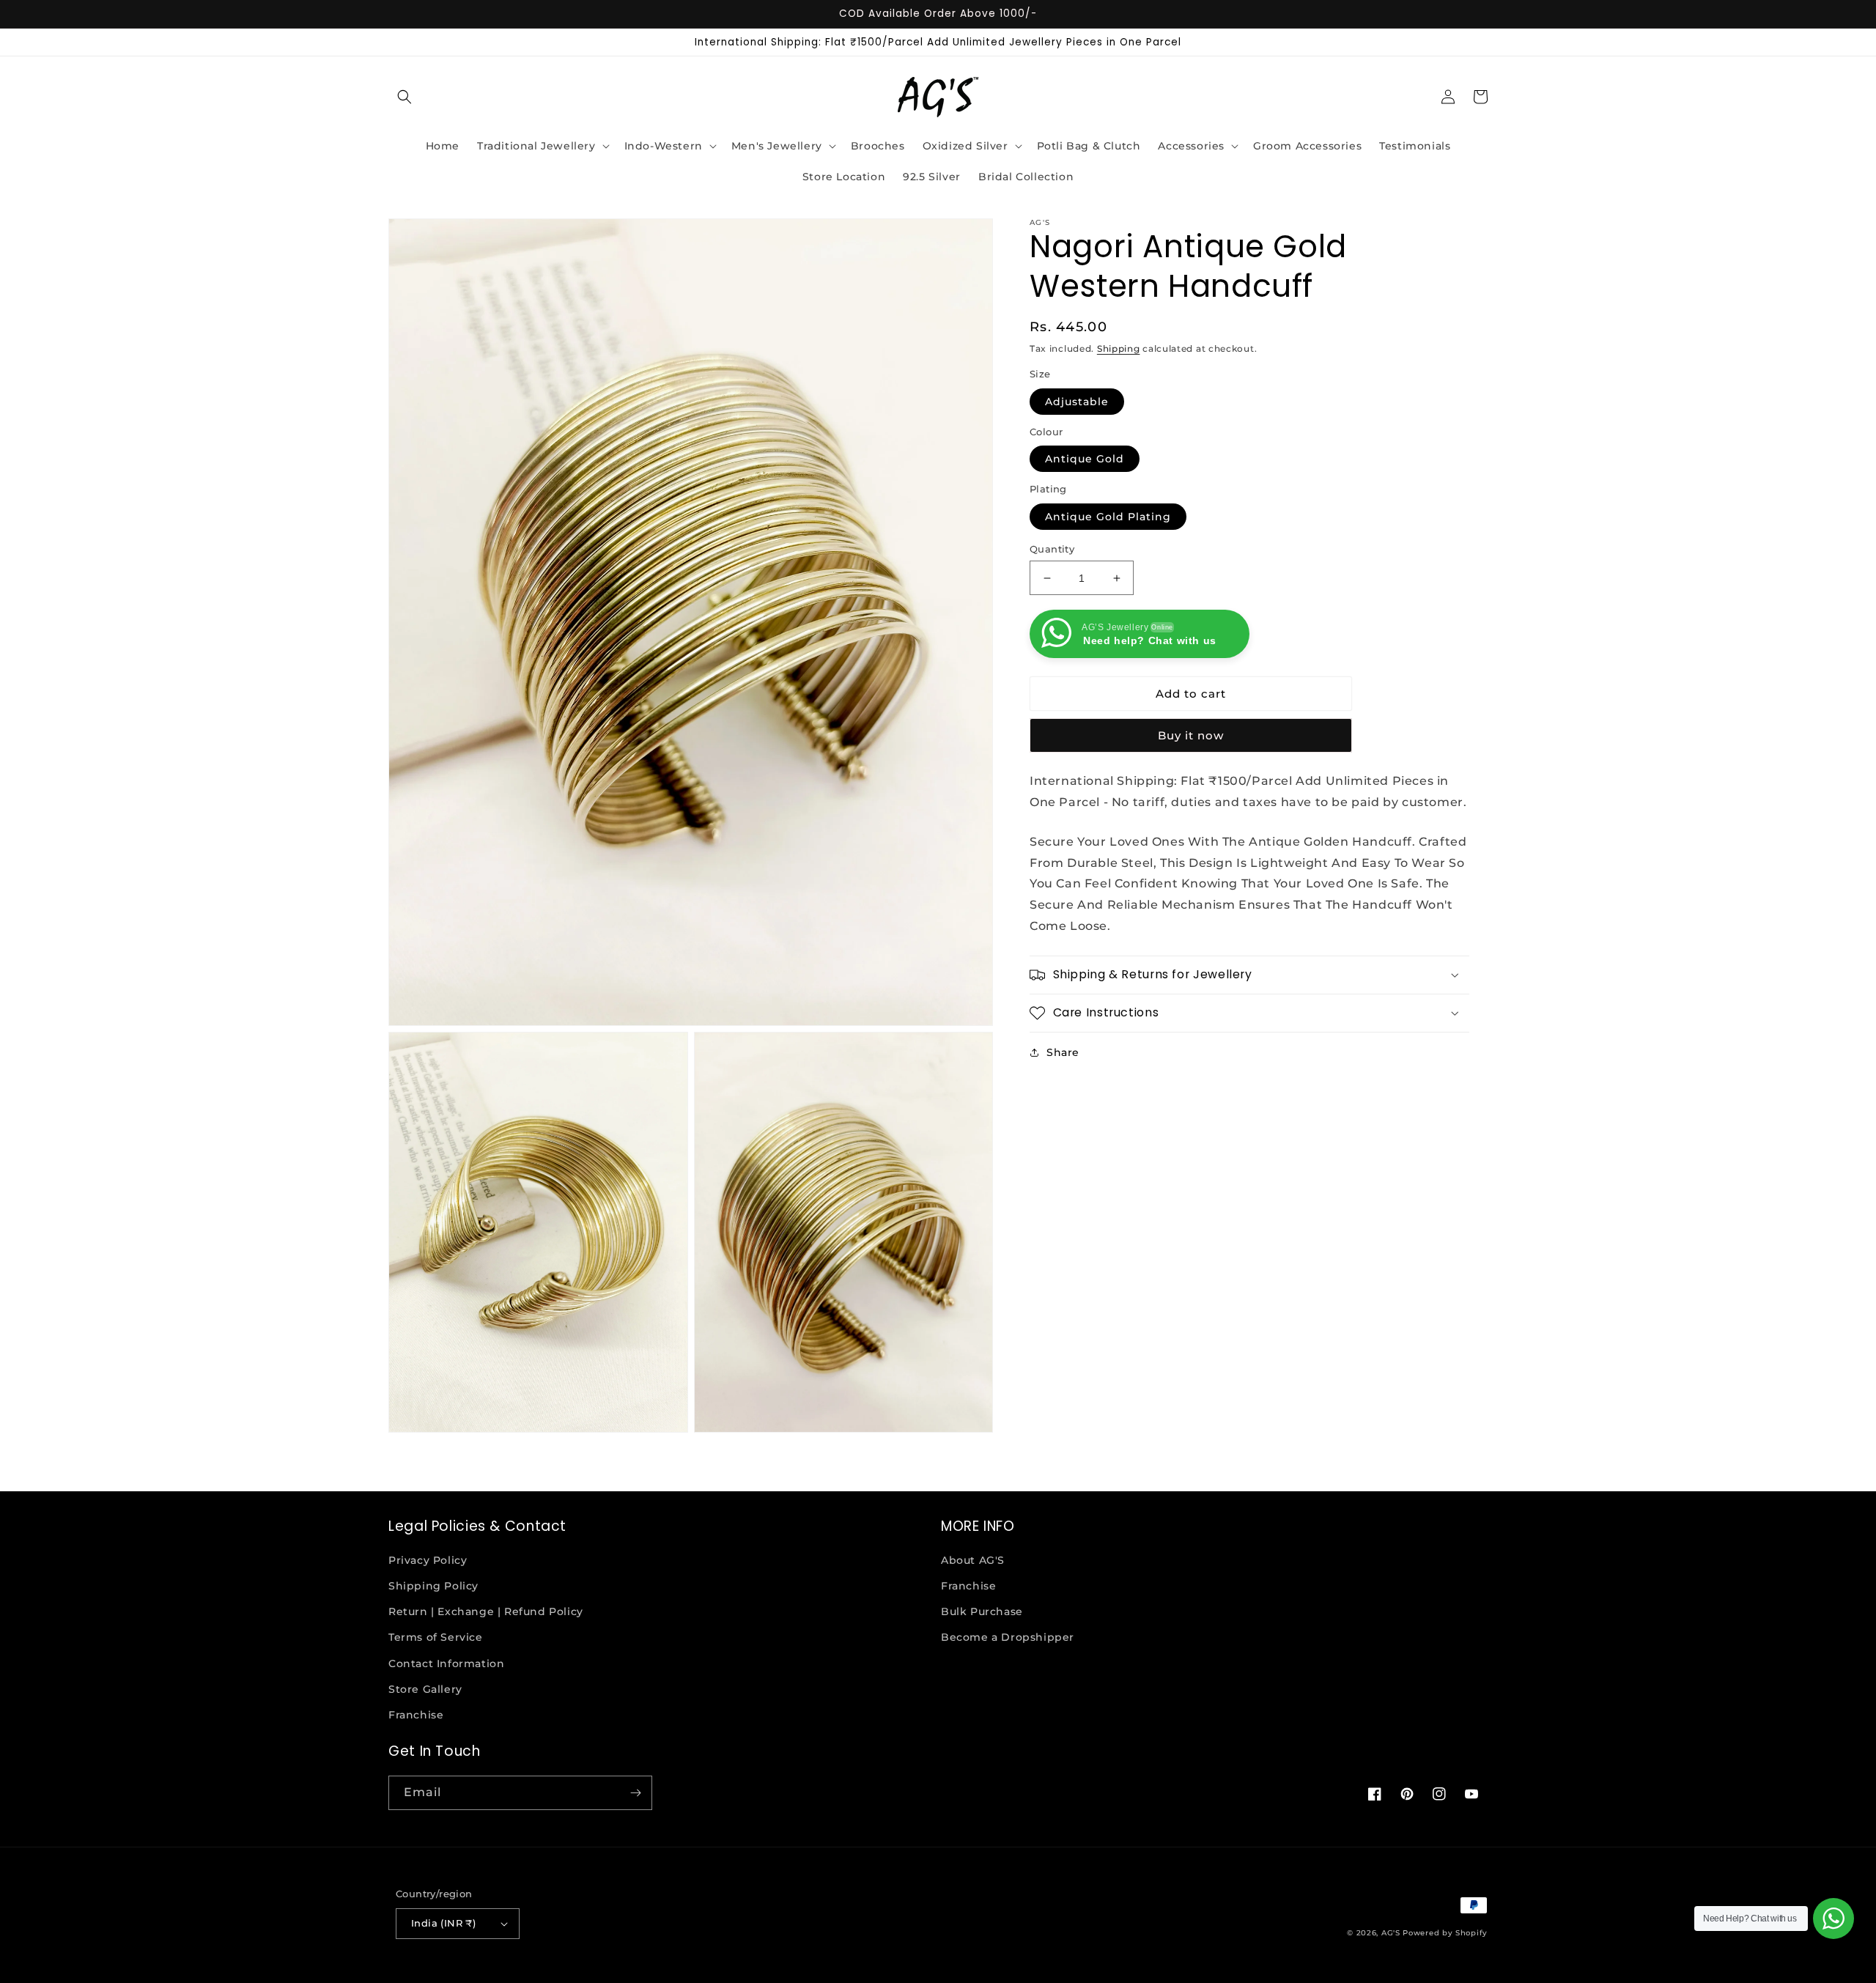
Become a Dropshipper (1008, 1637)
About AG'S (973, 1560)
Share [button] (1063, 1052)
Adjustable (1077, 402)
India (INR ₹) (443, 1923)
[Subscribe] (635, 1793)
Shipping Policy (433, 1586)
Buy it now (1191, 735)
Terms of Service (436, 1637)
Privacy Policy (428, 1560)
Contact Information (446, 1663)
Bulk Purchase (982, 1611)
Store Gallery (425, 1689)
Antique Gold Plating (1108, 517)
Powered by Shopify (1445, 1933)
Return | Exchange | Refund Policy (486, 1611)
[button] (405, 97)
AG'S (1391, 1933)
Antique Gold (1085, 459)
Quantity (1052, 549)
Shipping (1119, 348)
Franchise (416, 1715)
